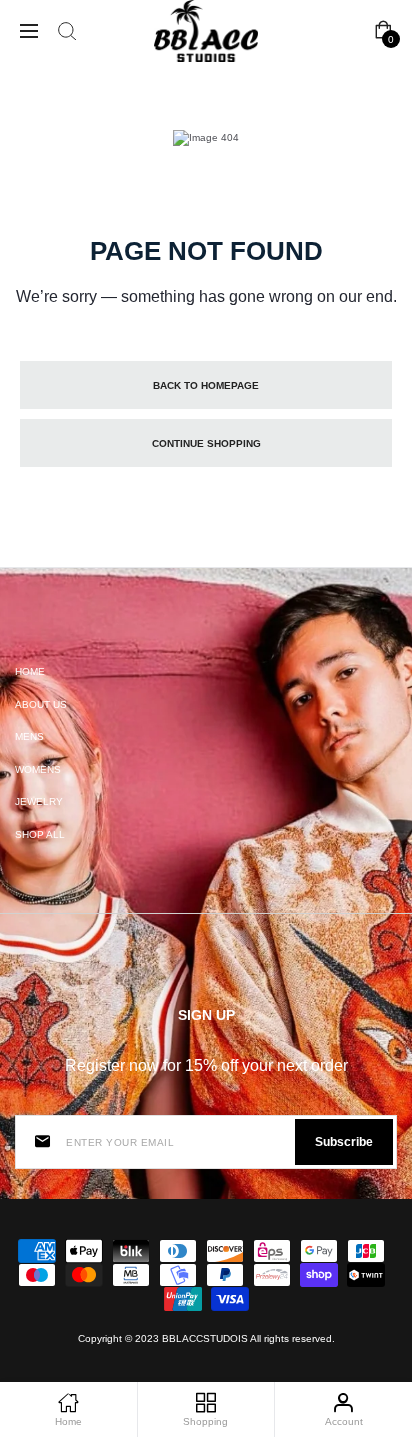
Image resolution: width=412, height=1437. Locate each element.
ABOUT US (41, 704)
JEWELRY (39, 801)
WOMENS (38, 769)
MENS (29, 736)
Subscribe (344, 1142)
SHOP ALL (40, 834)
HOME (30, 671)
